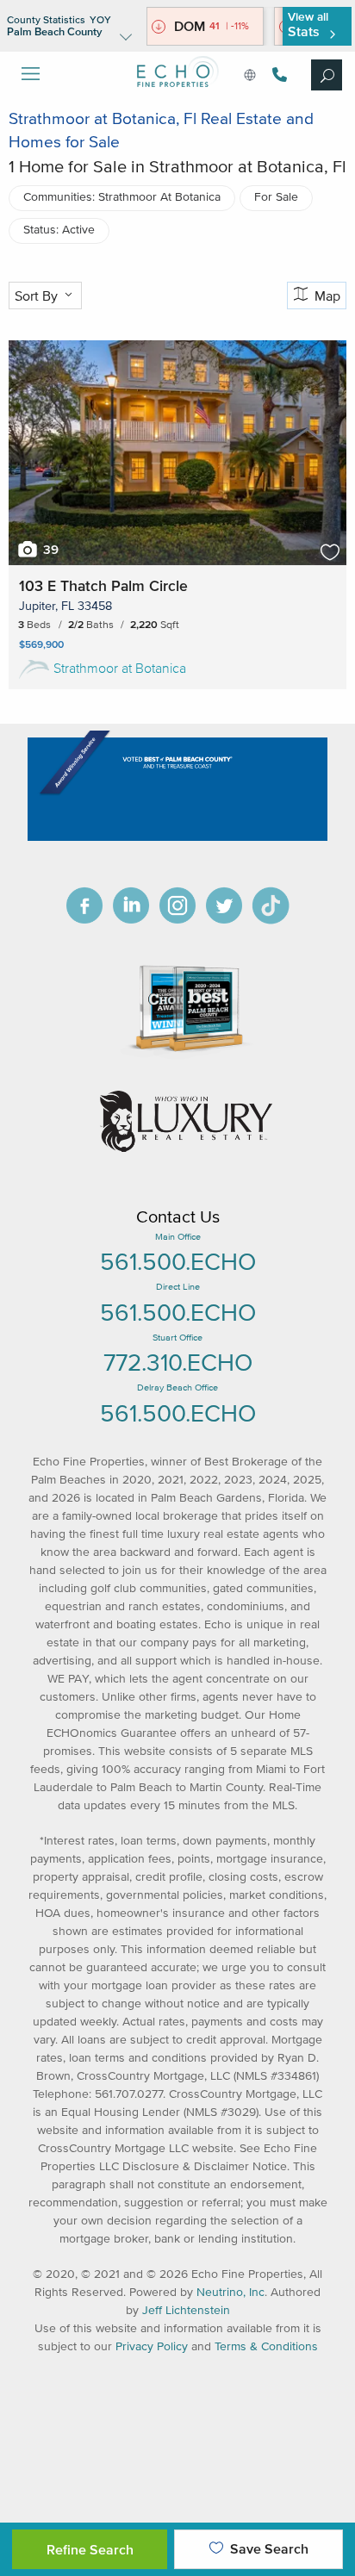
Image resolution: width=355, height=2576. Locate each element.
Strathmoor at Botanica (120, 668)
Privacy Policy (152, 2346)
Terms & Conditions (266, 2346)
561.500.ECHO (178, 1261)
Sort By (38, 296)
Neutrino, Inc (230, 2292)
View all (308, 25)
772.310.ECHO (178, 1362)
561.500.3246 (277, 75)
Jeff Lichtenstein (186, 2310)
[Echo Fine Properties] (177, 100)
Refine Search (90, 2549)
